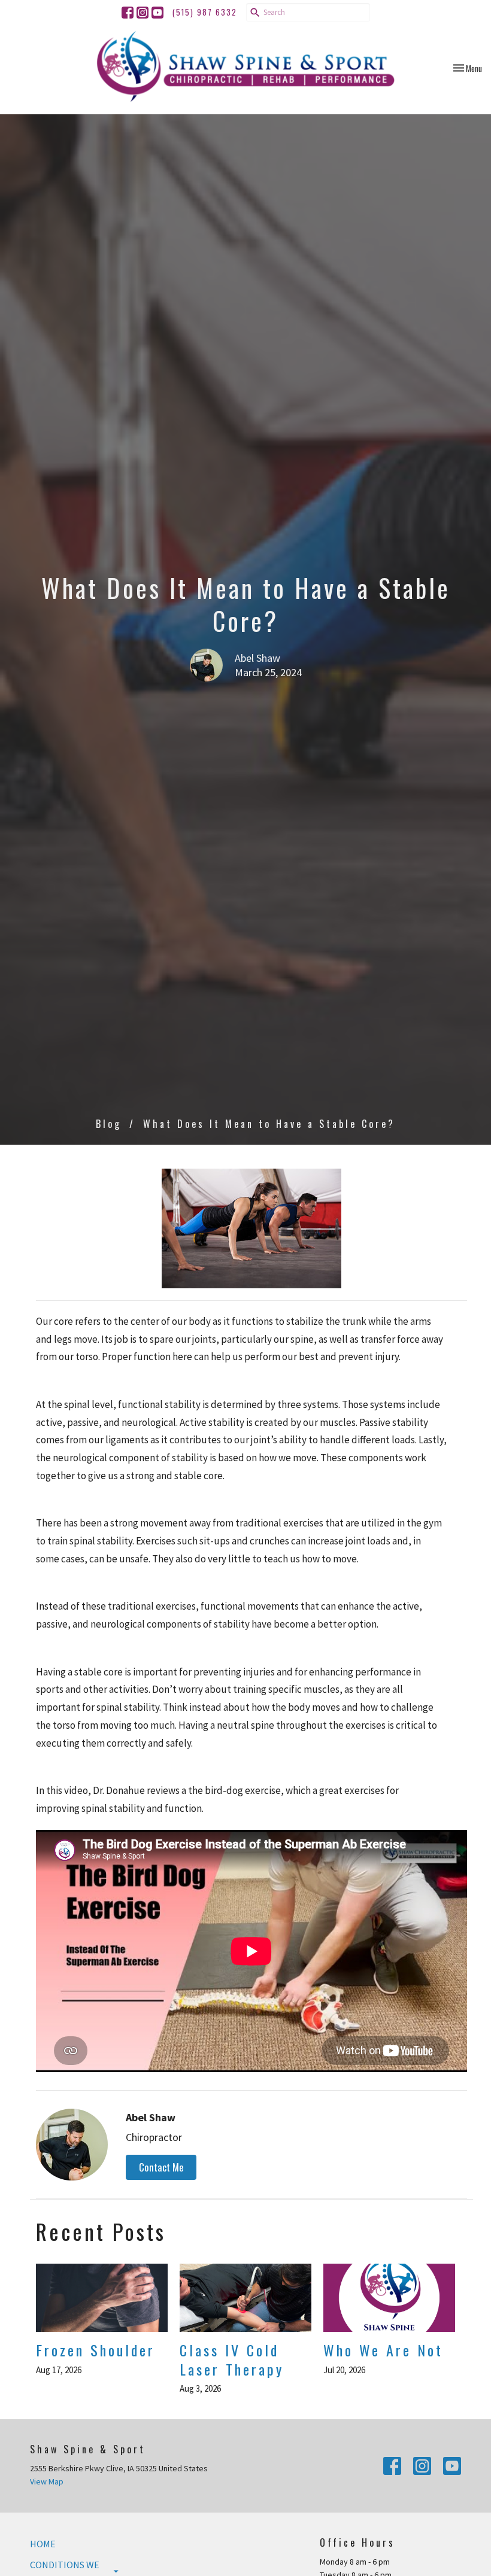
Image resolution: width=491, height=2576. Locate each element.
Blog (109, 1124)
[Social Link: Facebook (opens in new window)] (128, 13)
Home (43, 2544)
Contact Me (161, 2167)
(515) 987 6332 (205, 12)
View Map (47, 2481)
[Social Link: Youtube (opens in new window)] (157, 13)
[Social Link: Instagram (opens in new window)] (143, 13)
